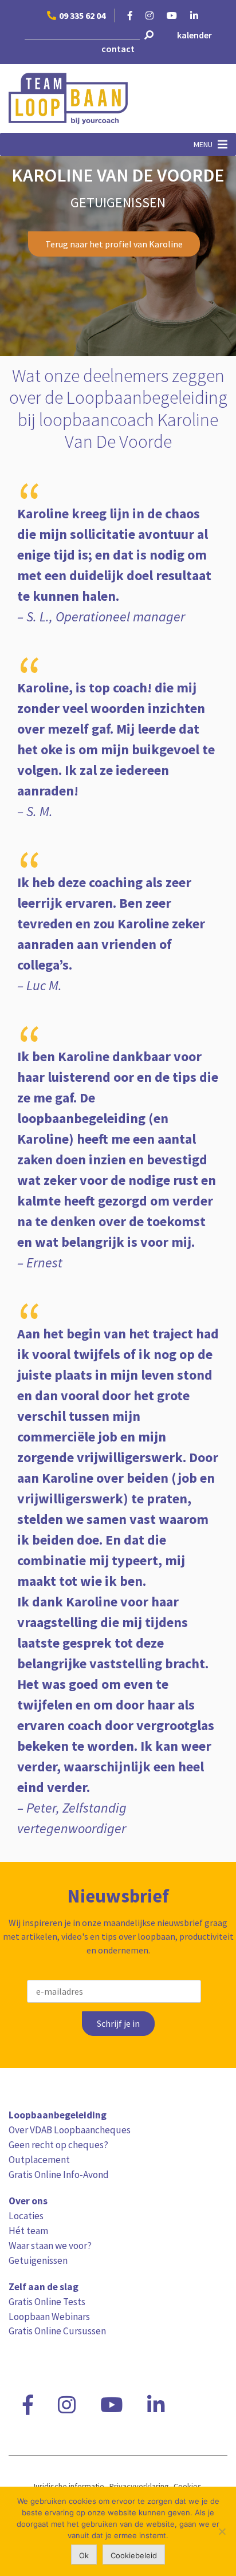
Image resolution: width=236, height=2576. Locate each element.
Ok (84, 2555)
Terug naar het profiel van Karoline (114, 244)
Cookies (188, 2486)
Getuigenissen (38, 2260)
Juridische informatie (68, 2486)
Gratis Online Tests (47, 2302)
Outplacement (39, 2160)
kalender (194, 35)
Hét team (28, 2231)
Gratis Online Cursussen (57, 2331)
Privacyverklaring (139, 2486)
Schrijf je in (118, 2024)
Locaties (26, 2216)
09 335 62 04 (82, 15)
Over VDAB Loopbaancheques (70, 2130)
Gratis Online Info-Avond (59, 2175)
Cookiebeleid (134, 2555)
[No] (222, 2531)
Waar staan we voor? (50, 2246)
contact (118, 49)
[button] (203, 144)
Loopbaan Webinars (49, 2317)
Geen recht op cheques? (58, 2145)
